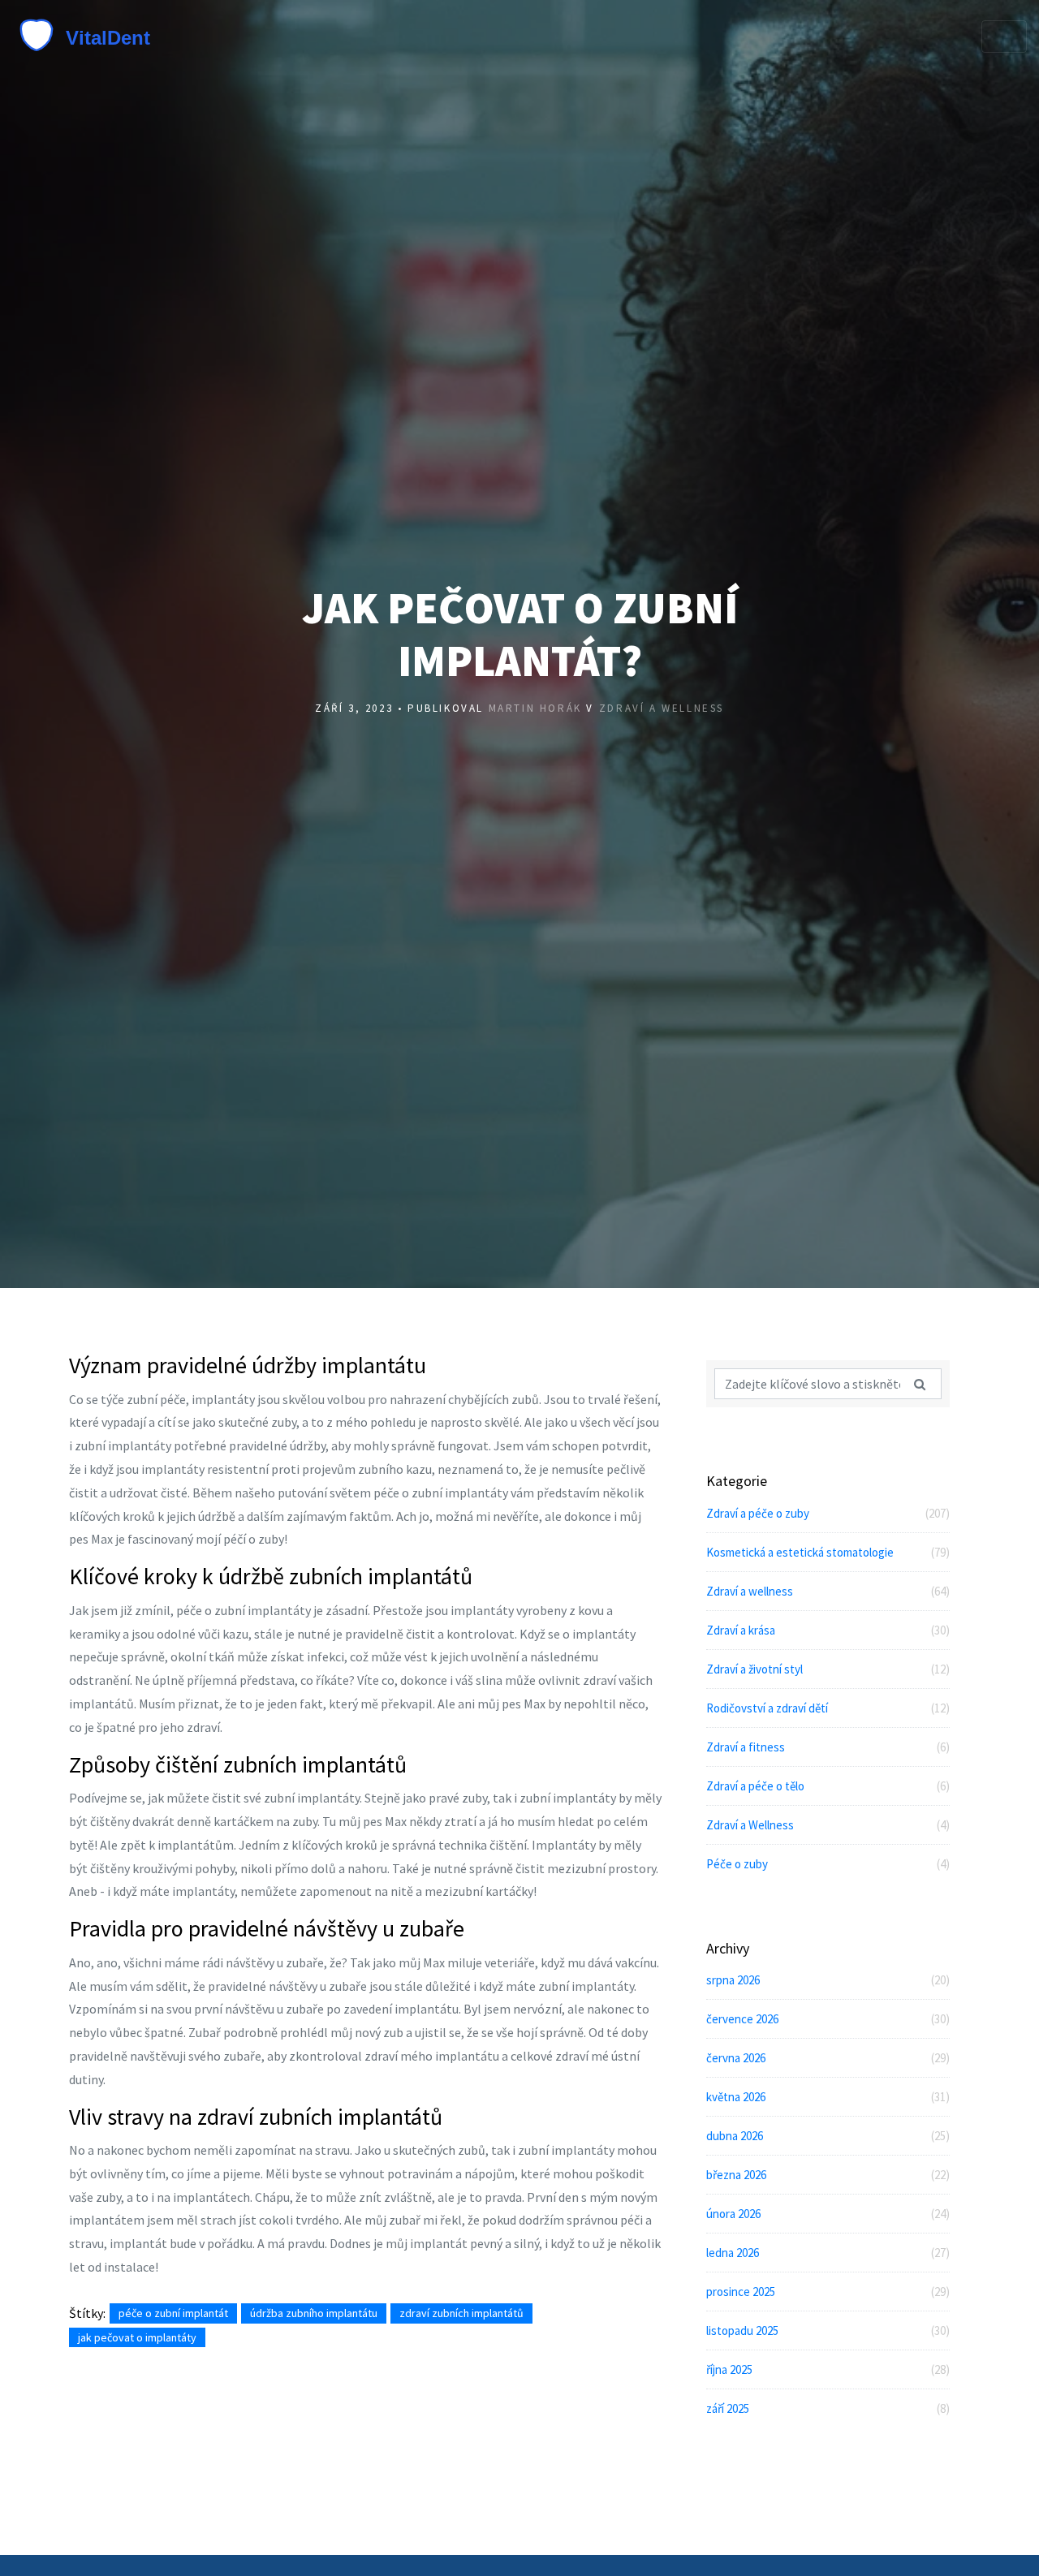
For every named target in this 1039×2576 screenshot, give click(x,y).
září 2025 (828, 2408)
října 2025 (828, 2369)
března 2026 (828, 2175)
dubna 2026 (828, 2136)
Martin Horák (535, 708)
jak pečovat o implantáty (137, 2337)
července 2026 (828, 2019)
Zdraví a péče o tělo (828, 1786)
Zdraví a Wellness (828, 1825)
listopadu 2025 (828, 2330)
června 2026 (828, 2058)
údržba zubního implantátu (314, 2313)
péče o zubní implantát (173, 2313)
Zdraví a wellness (662, 708)
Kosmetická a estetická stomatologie (828, 1552)
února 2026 (828, 2214)
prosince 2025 (828, 2292)
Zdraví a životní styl (828, 1669)
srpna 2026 (828, 1980)
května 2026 (828, 2097)
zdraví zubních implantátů (461, 2313)
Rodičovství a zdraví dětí (828, 1708)
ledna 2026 (828, 2253)
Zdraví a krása (828, 1630)
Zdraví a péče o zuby (828, 1513)
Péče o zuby (828, 1864)
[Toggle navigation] (1004, 37)
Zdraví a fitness (828, 1747)
